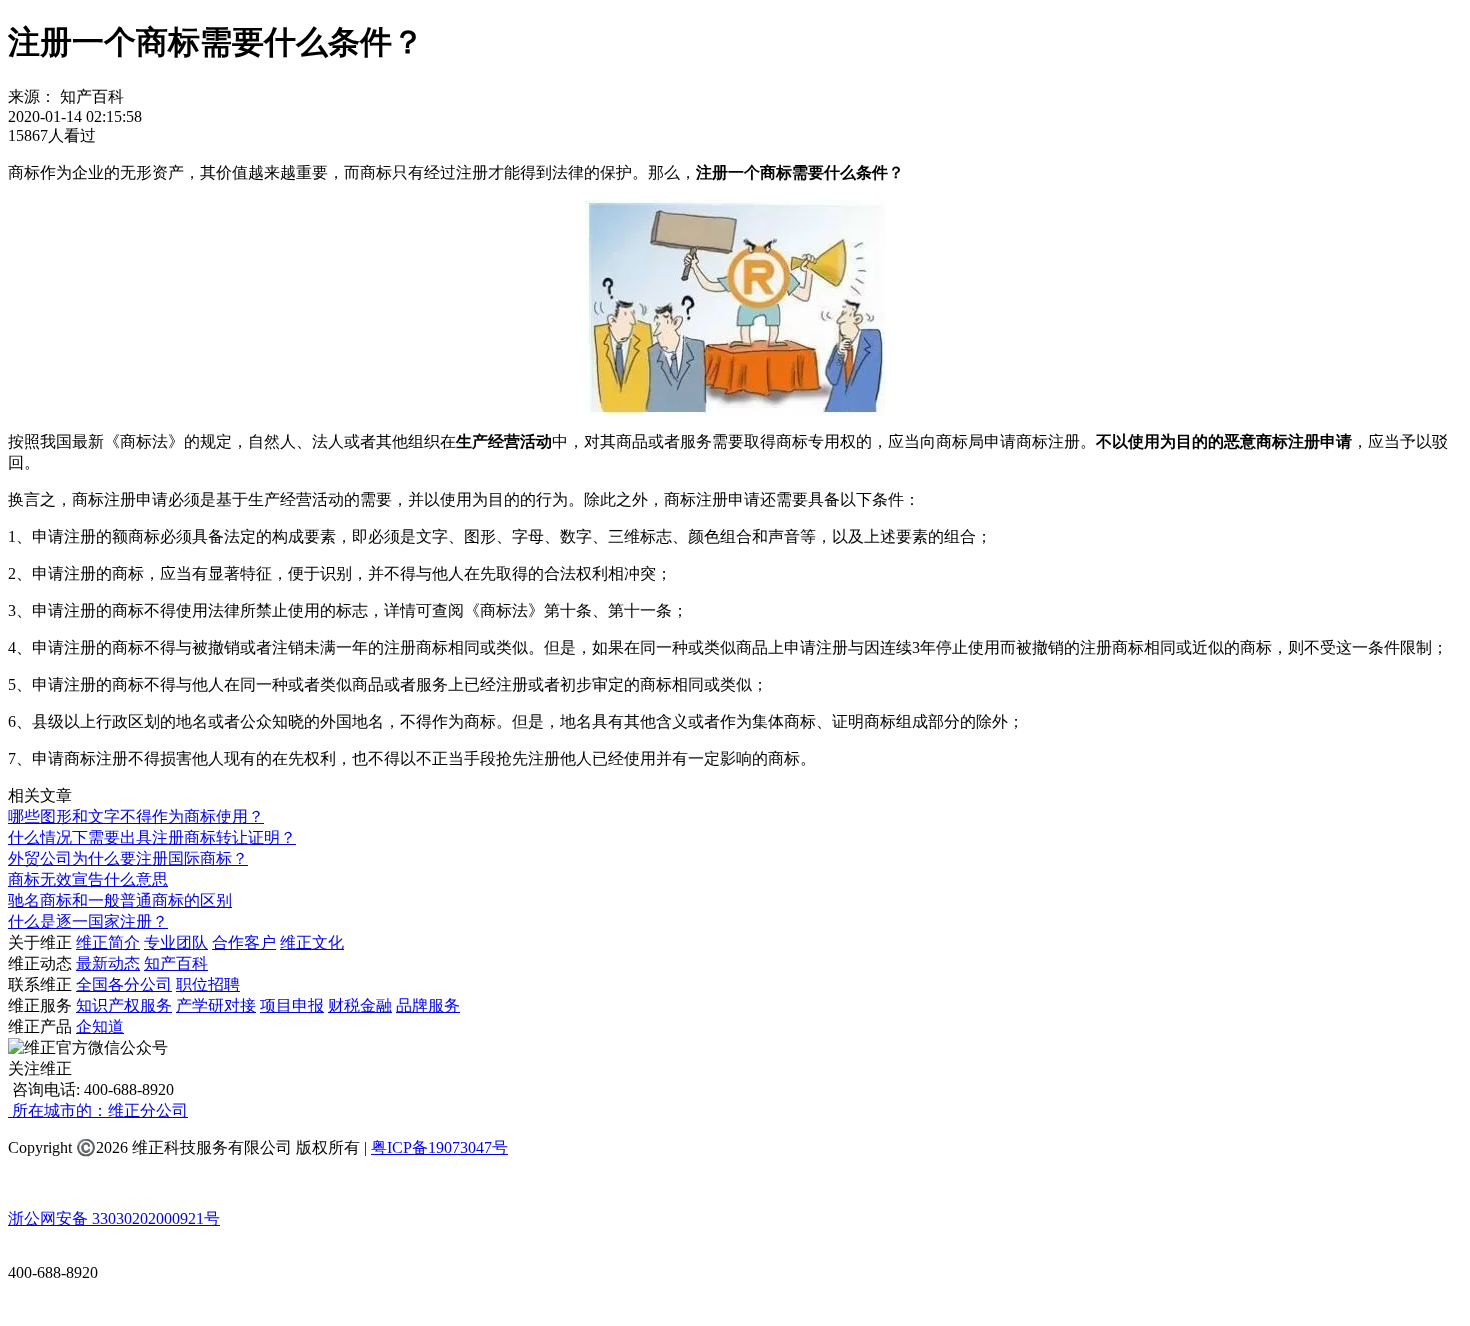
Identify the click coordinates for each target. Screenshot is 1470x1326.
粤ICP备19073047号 (439, 1147)
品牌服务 (428, 1005)
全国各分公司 (124, 984)
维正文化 (312, 942)
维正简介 (108, 942)
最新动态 (108, 963)
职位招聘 (208, 984)
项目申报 (292, 1005)
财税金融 (360, 1005)
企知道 (100, 1026)
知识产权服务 (124, 1005)
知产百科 (176, 963)
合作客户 (244, 942)
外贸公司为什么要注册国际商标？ (128, 858)
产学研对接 (216, 1005)
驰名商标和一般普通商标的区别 (120, 900)
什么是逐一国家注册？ (88, 921)
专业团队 (176, 942)
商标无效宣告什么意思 (88, 879)
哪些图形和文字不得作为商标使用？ (136, 816)
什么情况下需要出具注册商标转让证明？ (152, 837)
